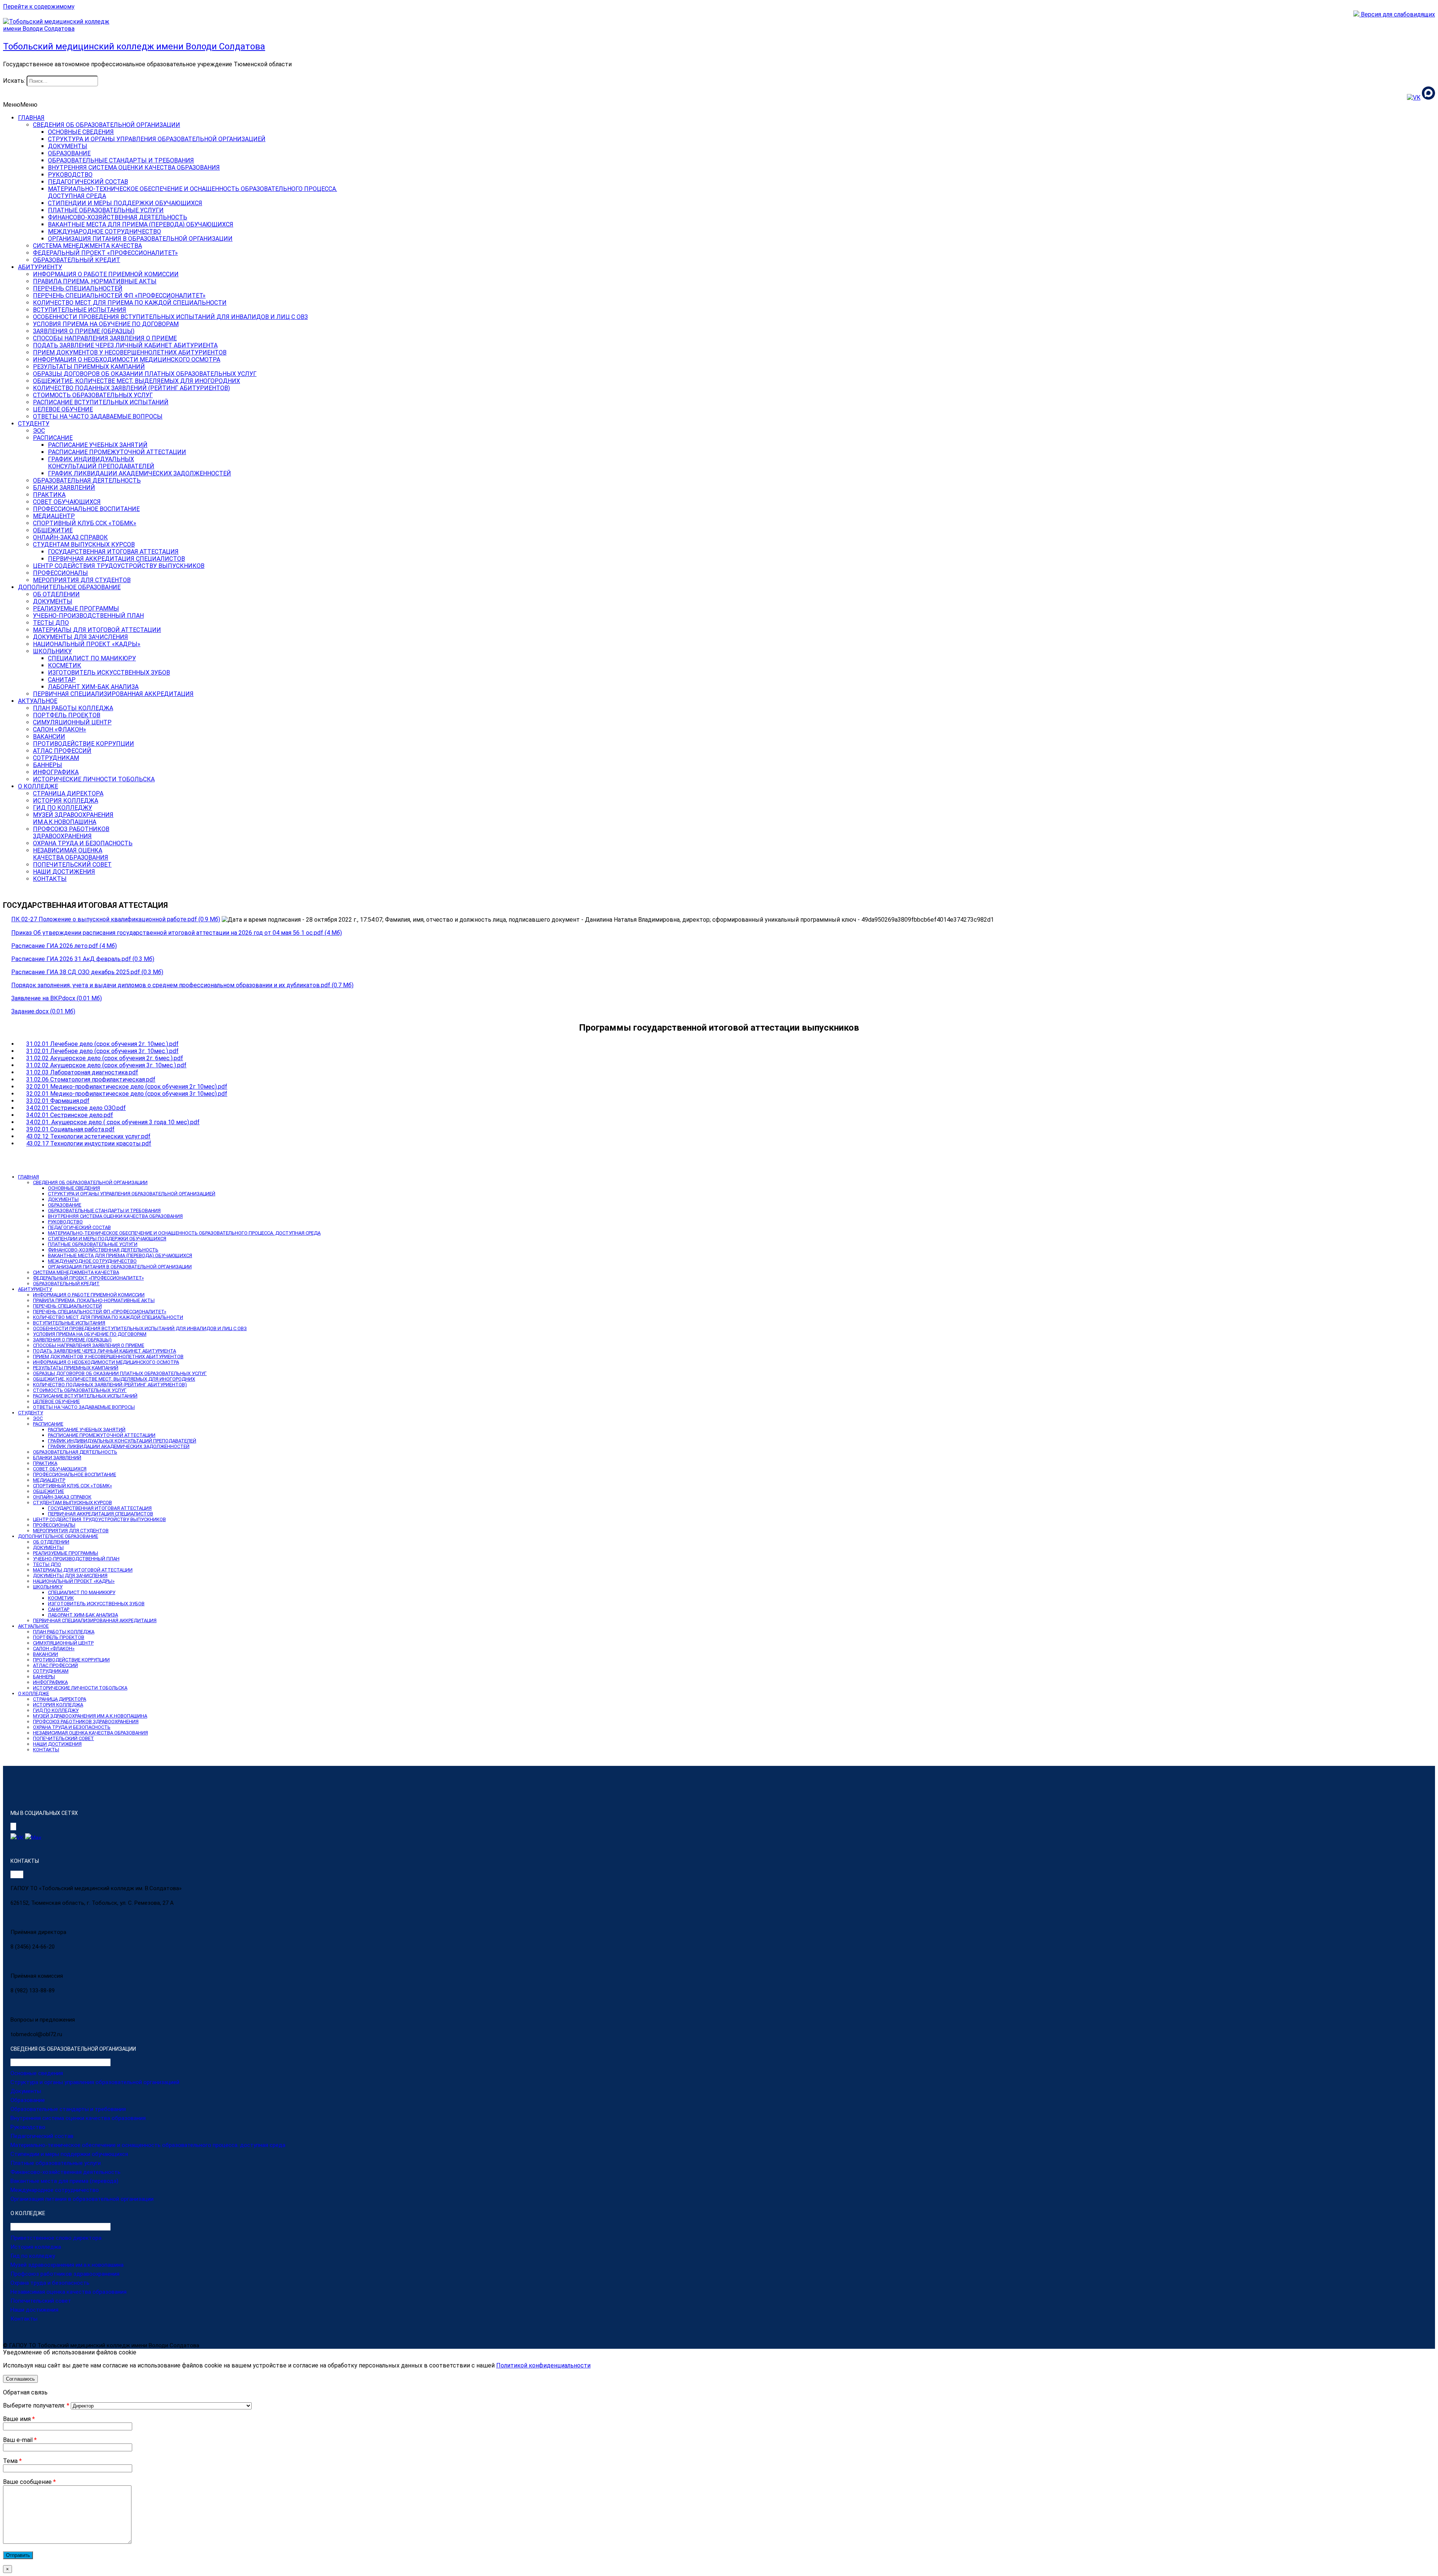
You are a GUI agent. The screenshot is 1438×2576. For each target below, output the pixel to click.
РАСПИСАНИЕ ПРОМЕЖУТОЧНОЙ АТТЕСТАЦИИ (117, 452)
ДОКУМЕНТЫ (68, 146)
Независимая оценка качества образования (69, 2292)
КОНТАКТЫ (50, 879)
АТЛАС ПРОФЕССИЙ (62, 751)
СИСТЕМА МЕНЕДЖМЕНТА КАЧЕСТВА (87, 246)
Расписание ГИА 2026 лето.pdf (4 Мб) (64, 946)
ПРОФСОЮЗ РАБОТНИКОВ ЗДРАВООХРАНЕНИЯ (86, 1722)
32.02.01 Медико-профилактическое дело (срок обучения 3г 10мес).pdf (127, 1094)
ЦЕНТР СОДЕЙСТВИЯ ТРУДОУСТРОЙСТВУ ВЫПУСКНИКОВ (119, 566)
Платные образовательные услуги (56, 2163)
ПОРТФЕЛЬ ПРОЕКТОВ (67, 715)
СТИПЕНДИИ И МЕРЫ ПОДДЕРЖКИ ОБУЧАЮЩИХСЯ (125, 203)
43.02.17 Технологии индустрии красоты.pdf (89, 1143)
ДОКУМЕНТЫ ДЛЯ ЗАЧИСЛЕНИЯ (81, 637)
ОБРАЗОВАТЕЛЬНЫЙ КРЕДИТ (77, 260)
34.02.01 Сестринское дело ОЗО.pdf (76, 1108)
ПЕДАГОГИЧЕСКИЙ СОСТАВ (88, 182)
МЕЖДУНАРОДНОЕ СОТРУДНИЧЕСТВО (104, 232)
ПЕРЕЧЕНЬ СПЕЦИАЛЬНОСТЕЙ (78, 288)
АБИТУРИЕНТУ (40, 267)
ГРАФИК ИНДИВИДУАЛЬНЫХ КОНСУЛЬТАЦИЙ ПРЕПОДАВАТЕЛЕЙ (122, 1441)
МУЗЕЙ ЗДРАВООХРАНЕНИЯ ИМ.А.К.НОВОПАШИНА (90, 1716)
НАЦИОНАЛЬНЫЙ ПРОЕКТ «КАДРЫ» (87, 644)
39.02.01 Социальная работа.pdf (70, 1129)
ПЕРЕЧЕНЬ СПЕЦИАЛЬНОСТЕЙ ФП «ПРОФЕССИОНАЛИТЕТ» (119, 296)
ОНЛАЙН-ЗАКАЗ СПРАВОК (70, 537)
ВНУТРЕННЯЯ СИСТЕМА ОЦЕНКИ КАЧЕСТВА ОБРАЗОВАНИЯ (134, 168)
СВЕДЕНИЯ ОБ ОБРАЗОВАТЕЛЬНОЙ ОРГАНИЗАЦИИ (107, 125)
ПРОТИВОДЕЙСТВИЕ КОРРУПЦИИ (84, 744)
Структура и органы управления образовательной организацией (95, 2082)
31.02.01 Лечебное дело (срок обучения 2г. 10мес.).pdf (102, 1044)
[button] (20, 105)
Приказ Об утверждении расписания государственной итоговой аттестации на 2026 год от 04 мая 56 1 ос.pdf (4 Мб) (177, 933)
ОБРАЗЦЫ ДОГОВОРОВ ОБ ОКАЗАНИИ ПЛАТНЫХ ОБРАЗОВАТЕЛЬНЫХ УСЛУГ (145, 374)
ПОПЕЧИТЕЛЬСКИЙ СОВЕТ (72, 865)
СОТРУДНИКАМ (56, 758)
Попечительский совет (41, 2301)
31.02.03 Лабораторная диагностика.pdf (82, 1072)
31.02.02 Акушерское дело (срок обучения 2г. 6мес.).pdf (105, 1058)
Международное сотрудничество (55, 2190)
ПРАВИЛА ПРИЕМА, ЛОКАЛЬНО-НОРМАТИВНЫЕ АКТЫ (94, 1300)
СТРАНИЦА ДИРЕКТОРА (68, 793)
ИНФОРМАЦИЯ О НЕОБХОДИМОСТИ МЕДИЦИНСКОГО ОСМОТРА (127, 360)
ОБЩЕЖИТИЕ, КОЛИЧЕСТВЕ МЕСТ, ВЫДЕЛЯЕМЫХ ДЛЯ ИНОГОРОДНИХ (136, 381)
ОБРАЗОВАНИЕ (69, 153)
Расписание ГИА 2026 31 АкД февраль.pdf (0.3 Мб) (83, 959)
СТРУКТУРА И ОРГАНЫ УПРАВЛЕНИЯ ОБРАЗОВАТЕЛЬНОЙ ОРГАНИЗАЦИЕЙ (157, 139)
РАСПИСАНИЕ (53, 438)
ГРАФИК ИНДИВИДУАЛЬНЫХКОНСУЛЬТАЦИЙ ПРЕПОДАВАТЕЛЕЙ (101, 463)
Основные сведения (37, 2073)
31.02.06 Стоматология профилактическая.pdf (91, 1079)
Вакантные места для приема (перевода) (64, 2181)
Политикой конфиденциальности (543, 2365)
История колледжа (36, 2247)
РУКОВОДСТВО (70, 175)
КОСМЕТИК (65, 665)
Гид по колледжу (33, 2256)
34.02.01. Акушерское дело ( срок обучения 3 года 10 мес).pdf (113, 1122)
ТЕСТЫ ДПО (51, 623)
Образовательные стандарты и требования (68, 2109)
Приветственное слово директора (56, 2238)
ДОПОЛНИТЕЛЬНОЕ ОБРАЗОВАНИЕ (69, 587)
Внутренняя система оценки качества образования (78, 2118)
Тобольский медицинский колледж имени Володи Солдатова (134, 46)
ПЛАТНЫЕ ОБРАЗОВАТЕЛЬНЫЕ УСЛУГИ (106, 210)
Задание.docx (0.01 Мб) (43, 1011)
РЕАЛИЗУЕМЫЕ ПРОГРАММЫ (76, 609)
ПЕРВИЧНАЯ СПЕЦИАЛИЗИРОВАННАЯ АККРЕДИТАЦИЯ (113, 694)
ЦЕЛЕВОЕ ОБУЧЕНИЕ (63, 409)
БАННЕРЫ (48, 765)
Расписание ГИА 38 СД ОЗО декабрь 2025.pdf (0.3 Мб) (87, 972)
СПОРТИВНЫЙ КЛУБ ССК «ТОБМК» (85, 523)
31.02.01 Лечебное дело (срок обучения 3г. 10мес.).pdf (102, 1051)
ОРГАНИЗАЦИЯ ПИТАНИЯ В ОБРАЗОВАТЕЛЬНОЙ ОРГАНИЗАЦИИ (140, 239)
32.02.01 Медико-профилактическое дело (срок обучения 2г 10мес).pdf (127, 1087)
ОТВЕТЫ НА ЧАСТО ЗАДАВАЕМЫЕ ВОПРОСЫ (98, 416)
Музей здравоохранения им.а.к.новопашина (67, 2265)
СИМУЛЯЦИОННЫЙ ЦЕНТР (72, 722)
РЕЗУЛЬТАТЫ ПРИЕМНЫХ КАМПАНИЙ (89, 367)
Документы (26, 2091)
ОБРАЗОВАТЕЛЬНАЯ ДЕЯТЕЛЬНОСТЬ (87, 480)
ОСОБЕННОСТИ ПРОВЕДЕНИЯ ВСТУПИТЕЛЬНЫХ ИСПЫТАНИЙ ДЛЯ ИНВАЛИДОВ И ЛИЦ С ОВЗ (170, 317)
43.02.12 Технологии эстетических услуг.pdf (88, 1136)
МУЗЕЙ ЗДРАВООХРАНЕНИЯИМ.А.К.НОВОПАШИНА (73, 818)
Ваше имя (19, 2419)
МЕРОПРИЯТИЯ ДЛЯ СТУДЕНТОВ (82, 580)
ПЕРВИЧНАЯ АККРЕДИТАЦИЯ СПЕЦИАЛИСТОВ (116, 559)
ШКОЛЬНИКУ (52, 651)
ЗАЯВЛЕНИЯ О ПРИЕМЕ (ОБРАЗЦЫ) (84, 331)
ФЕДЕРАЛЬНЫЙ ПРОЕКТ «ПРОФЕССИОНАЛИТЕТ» (105, 253)
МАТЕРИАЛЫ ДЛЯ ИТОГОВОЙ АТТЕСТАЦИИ (97, 630)
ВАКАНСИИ (49, 737)
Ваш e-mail (20, 2440)
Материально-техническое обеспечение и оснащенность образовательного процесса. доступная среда (148, 2145)
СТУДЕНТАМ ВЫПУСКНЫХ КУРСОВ (84, 545)
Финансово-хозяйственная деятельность (66, 2172)
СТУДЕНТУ (34, 424)
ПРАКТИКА (49, 495)
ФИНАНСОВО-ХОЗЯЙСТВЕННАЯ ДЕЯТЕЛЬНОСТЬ (118, 217)
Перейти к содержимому (39, 7)
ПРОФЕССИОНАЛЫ (60, 573)
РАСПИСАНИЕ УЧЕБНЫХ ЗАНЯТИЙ (98, 445)
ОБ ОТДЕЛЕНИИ (56, 594)
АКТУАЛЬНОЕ (38, 701)
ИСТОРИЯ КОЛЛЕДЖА (66, 801)
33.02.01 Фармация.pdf (58, 1101)
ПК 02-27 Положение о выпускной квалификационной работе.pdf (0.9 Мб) (116, 919)
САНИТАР (62, 680)
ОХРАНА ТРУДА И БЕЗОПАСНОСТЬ (83, 843)
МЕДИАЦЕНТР (54, 516)
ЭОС (39, 431)
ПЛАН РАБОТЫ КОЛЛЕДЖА (73, 708)
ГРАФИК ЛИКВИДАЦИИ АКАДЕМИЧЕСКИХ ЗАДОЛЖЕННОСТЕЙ (139, 473)
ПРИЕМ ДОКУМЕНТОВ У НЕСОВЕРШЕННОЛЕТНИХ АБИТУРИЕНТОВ (130, 352)
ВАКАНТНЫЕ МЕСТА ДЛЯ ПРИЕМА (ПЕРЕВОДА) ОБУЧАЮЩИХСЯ (141, 224)
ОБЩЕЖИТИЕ (53, 530)
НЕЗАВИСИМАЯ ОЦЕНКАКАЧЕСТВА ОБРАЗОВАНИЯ (71, 854)
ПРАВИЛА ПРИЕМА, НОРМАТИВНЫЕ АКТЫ (95, 281)
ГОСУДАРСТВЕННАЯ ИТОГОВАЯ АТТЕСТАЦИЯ (113, 552)
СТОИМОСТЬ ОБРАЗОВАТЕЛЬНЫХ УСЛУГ (93, 395)
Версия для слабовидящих (1397, 14)
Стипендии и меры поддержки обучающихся (69, 2154)
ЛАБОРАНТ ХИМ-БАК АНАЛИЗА (93, 687)
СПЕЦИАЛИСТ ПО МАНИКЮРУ (92, 658)
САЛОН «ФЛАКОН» (60, 729)
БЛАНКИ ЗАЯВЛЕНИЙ (64, 488)
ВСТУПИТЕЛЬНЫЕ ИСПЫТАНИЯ (80, 310)
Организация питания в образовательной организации (82, 2199)
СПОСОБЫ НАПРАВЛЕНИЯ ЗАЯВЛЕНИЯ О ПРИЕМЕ (105, 338)
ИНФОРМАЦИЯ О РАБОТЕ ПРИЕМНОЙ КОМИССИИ (106, 274)
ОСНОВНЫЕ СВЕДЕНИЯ (81, 132)
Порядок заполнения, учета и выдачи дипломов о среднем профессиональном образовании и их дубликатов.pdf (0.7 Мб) (182, 985)
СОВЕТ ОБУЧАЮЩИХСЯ (67, 502)
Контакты (24, 2319)
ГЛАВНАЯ (31, 118)
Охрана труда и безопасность (50, 2283)
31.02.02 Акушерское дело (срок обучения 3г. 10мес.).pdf (106, 1065)
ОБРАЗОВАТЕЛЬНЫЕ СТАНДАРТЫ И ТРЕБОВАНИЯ (121, 160)
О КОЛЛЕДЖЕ (38, 786)
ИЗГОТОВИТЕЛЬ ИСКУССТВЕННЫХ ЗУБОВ (109, 673)
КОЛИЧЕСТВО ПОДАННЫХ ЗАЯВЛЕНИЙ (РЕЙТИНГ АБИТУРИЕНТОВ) (131, 388)
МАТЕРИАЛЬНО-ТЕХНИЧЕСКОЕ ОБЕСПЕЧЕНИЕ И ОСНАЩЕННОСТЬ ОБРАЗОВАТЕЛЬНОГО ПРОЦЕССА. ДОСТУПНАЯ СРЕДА (184, 1233)
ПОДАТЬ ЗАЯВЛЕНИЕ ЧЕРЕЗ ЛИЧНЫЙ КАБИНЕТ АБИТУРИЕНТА (125, 345)
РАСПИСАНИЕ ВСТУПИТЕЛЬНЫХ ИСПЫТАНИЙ (101, 402)
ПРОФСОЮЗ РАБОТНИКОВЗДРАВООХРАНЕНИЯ (71, 833)
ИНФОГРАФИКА (56, 772)
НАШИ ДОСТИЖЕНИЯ (64, 872)
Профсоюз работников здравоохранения (65, 2274)
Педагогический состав (42, 2136)
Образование (28, 2100)
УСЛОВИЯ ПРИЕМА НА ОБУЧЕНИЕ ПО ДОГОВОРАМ (106, 324)
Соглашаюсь (20, 2379)
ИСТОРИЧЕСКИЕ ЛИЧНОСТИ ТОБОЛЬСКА (94, 779)
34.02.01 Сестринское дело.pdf (70, 1115)
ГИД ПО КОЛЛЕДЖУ (63, 808)
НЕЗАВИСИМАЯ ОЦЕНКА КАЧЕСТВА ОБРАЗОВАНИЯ (90, 1733)
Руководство (28, 2127)
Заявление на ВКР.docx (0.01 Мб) (57, 998)
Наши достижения (34, 2310)
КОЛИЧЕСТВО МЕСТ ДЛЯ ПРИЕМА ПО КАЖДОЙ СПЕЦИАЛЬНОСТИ (130, 303)
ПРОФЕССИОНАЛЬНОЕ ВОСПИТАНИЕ (86, 509)
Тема (12, 2461)
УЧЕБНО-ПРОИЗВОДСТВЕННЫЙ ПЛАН (88, 616)
